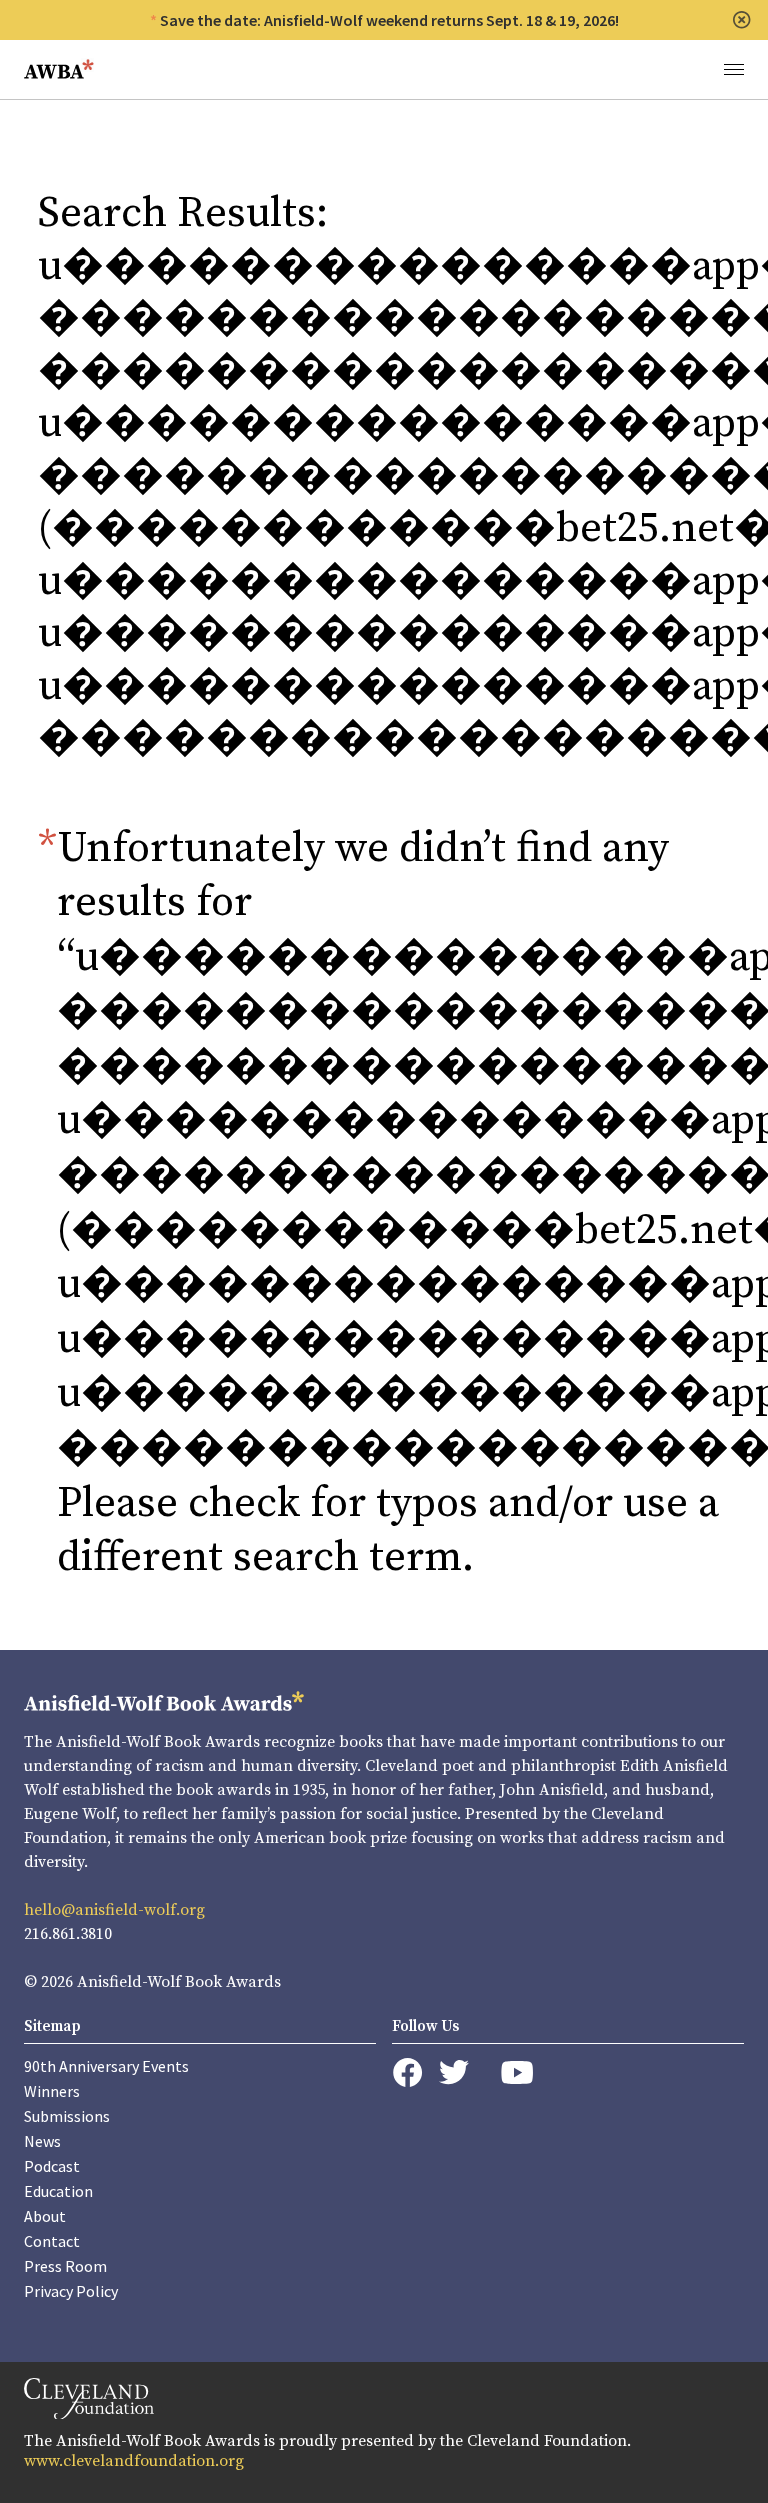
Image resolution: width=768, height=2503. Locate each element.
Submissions (67, 2116)
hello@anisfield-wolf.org (114, 1910)
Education (58, 2191)
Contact (52, 2241)
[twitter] (454, 2072)
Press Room (65, 2266)
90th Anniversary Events (106, 2066)
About (45, 2216)
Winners (52, 2091)
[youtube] (517, 2072)
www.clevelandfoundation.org (134, 2461)
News (42, 2141)
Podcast (52, 2166)
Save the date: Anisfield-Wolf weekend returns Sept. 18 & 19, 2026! (389, 20)
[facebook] (407, 2073)
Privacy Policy (71, 2291)
